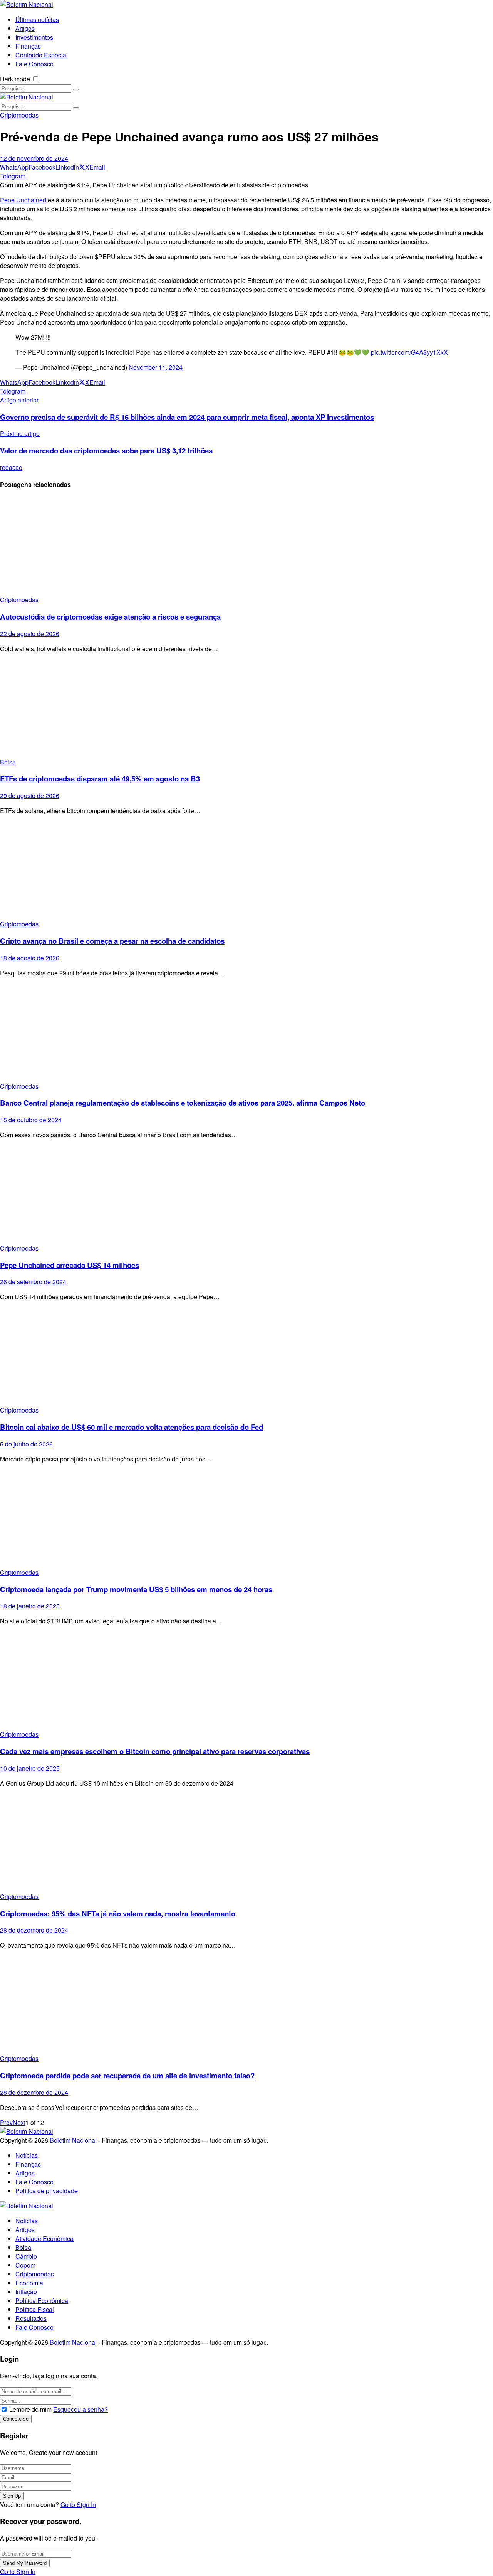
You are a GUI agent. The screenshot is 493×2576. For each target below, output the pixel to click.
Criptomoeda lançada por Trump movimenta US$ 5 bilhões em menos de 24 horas (136, 1589)
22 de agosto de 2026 (30, 634)
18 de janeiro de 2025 (30, 1606)
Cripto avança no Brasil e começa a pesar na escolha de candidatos (112, 941)
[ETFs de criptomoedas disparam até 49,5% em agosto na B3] (246, 708)
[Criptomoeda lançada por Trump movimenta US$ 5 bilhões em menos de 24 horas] (246, 1519)
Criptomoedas (19, 115)
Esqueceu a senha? (80, 2409)
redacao (11, 467)
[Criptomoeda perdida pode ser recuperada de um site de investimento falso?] (246, 2005)
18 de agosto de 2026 (30, 958)
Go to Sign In (78, 2504)
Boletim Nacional (73, 2140)
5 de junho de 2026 (26, 1444)
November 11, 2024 (156, 367)
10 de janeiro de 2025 (30, 1768)
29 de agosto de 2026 (30, 796)
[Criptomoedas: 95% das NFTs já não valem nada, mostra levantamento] (246, 1843)
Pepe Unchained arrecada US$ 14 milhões (70, 1265)
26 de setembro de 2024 (33, 1282)
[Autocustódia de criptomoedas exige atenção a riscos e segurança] (246, 546)
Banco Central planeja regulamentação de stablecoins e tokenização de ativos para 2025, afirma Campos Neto (183, 1103)
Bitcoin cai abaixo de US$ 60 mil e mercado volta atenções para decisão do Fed (132, 1427)
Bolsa (8, 762)
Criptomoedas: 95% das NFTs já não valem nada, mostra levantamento (118, 1913)
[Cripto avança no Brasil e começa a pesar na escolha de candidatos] (246, 870)
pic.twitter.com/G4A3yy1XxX (409, 352)
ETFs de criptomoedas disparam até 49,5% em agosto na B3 (100, 779)
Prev (6, 2122)
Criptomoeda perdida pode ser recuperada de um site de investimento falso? (127, 2075)
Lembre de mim (30, 2409)
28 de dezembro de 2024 (34, 1930)
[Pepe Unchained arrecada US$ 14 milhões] (246, 1195)
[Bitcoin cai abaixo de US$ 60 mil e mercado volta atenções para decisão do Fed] (246, 1356)
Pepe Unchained (23, 200)
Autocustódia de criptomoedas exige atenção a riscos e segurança (110, 617)
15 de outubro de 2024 (31, 1120)
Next (19, 2122)
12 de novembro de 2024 (34, 158)
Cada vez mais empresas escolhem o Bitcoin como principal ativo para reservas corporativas (155, 1751)
